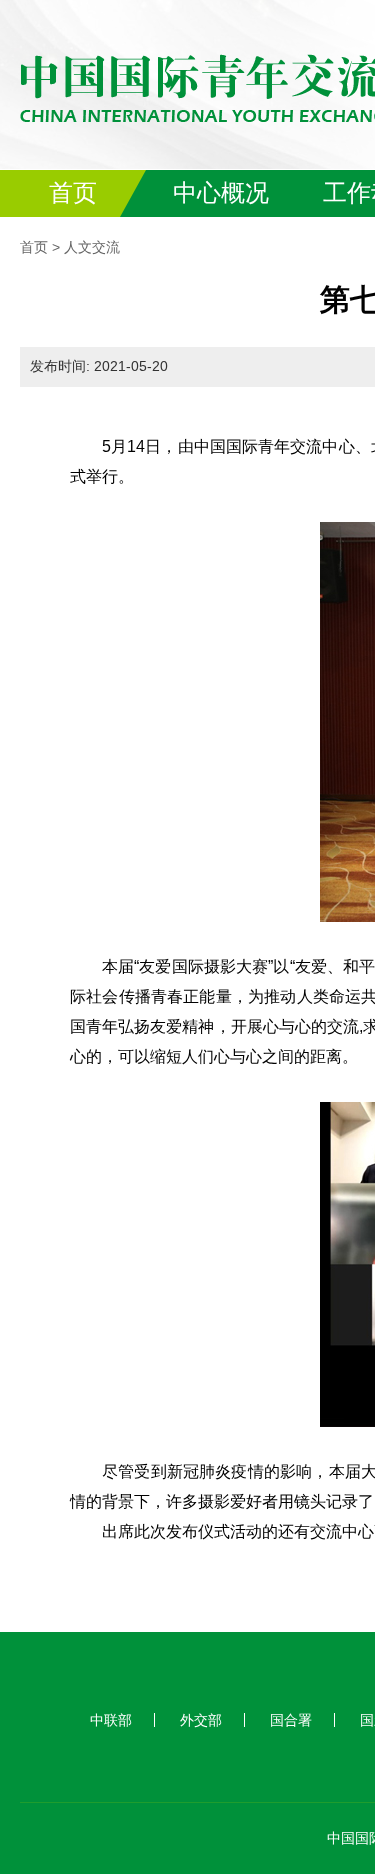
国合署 (291, 1720)
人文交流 (92, 247)
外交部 (201, 1720)
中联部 (111, 1720)
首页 (34, 247)
